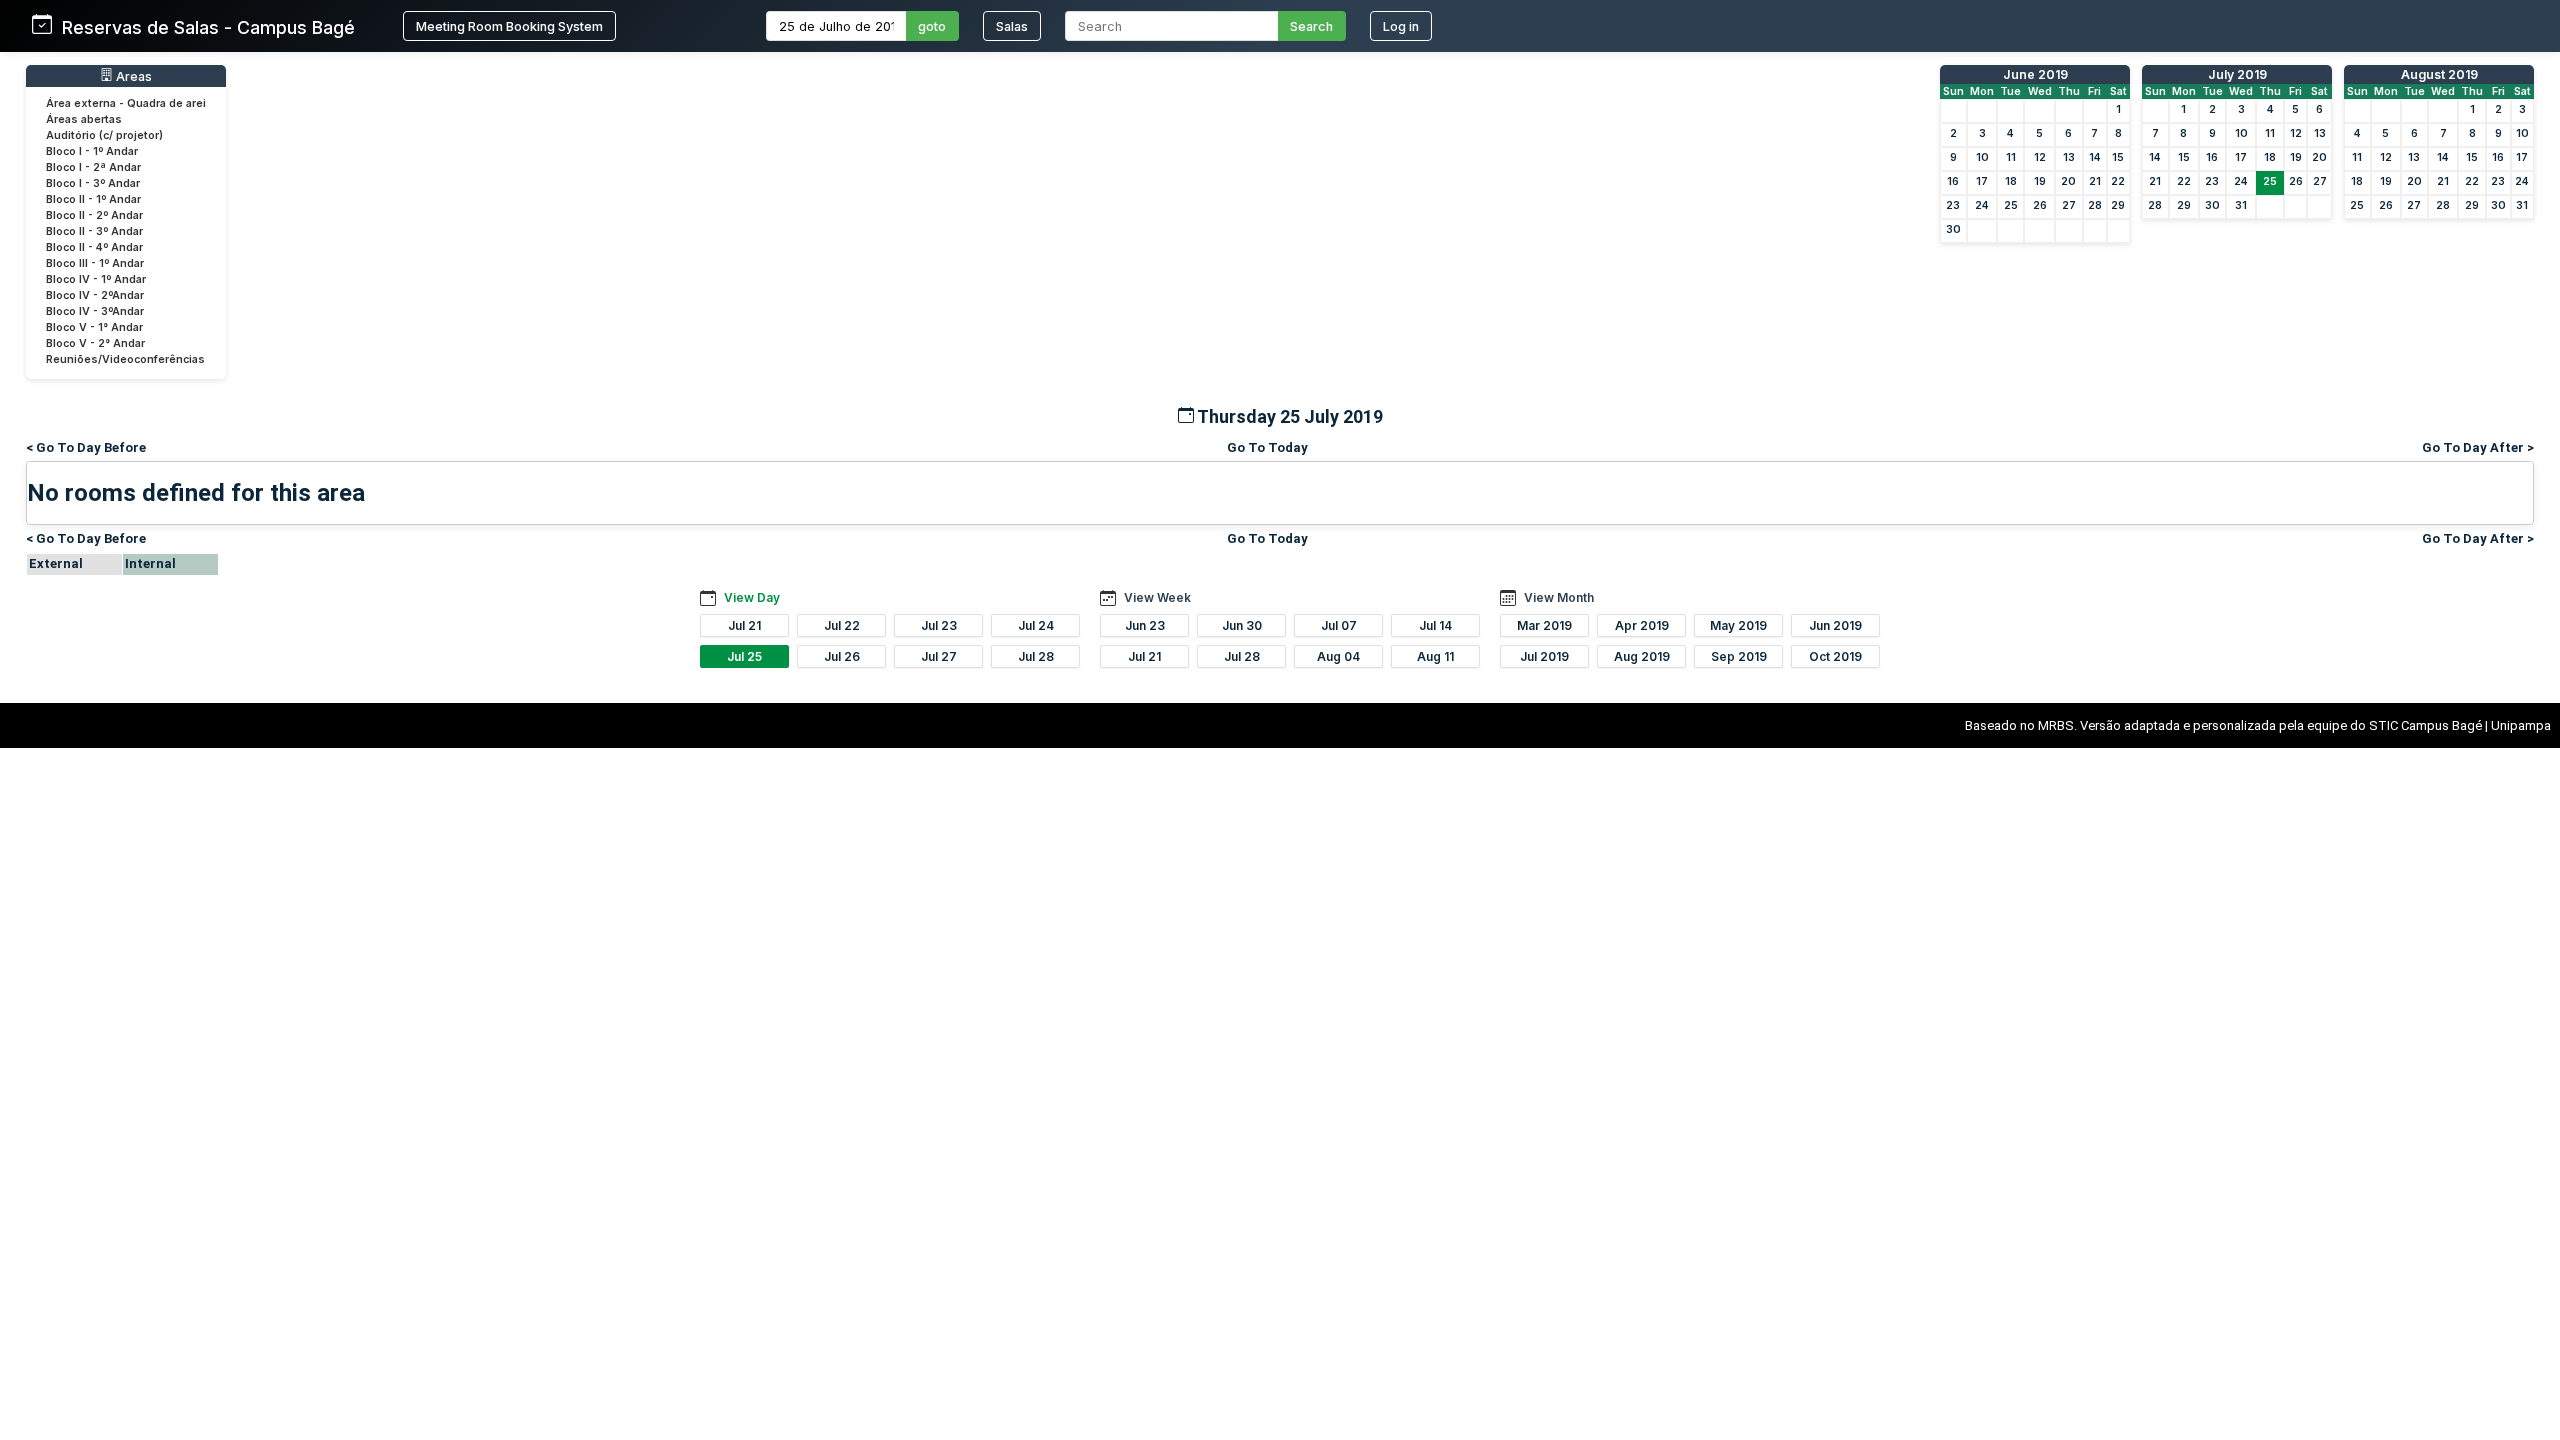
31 (2241, 205)
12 (2040, 157)
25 (2011, 205)
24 (1982, 205)
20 (2068, 181)
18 (2011, 181)
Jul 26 (842, 656)
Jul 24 (1036, 625)
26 (2040, 205)
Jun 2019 (1835, 625)
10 (1982, 157)
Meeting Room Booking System (509, 26)
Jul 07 (1339, 625)
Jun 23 (1145, 625)
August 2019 (2439, 74)
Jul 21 (744, 625)
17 (1982, 181)
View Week (1157, 597)
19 (2040, 181)
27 (2069, 205)
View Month (1559, 597)
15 (2118, 157)
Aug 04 (1338, 656)
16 (1953, 181)
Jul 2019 (1544, 656)
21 (2095, 181)
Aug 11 (1435, 656)
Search (1311, 26)
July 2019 (2237, 74)
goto (932, 26)
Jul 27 (939, 656)
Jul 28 (1036, 656)
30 (1953, 229)
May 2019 (1738, 625)
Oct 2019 (1835, 656)
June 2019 (2035, 74)
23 (1953, 205)
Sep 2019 (1739, 656)
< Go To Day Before (86, 447)
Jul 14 (1435, 625)
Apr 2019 (1642, 625)
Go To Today (1267, 447)
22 (2118, 181)
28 (2095, 205)
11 (2011, 157)
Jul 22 (842, 625)
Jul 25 (744, 656)
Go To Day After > (2478, 447)
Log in (1401, 26)
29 (2118, 205)
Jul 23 (939, 625)
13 (2069, 157)
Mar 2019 (1544, 625)
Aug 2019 (1642, 656)
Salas (1012, 26)
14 (2095, 157)
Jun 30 (1242, 625)
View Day (752, 597)
